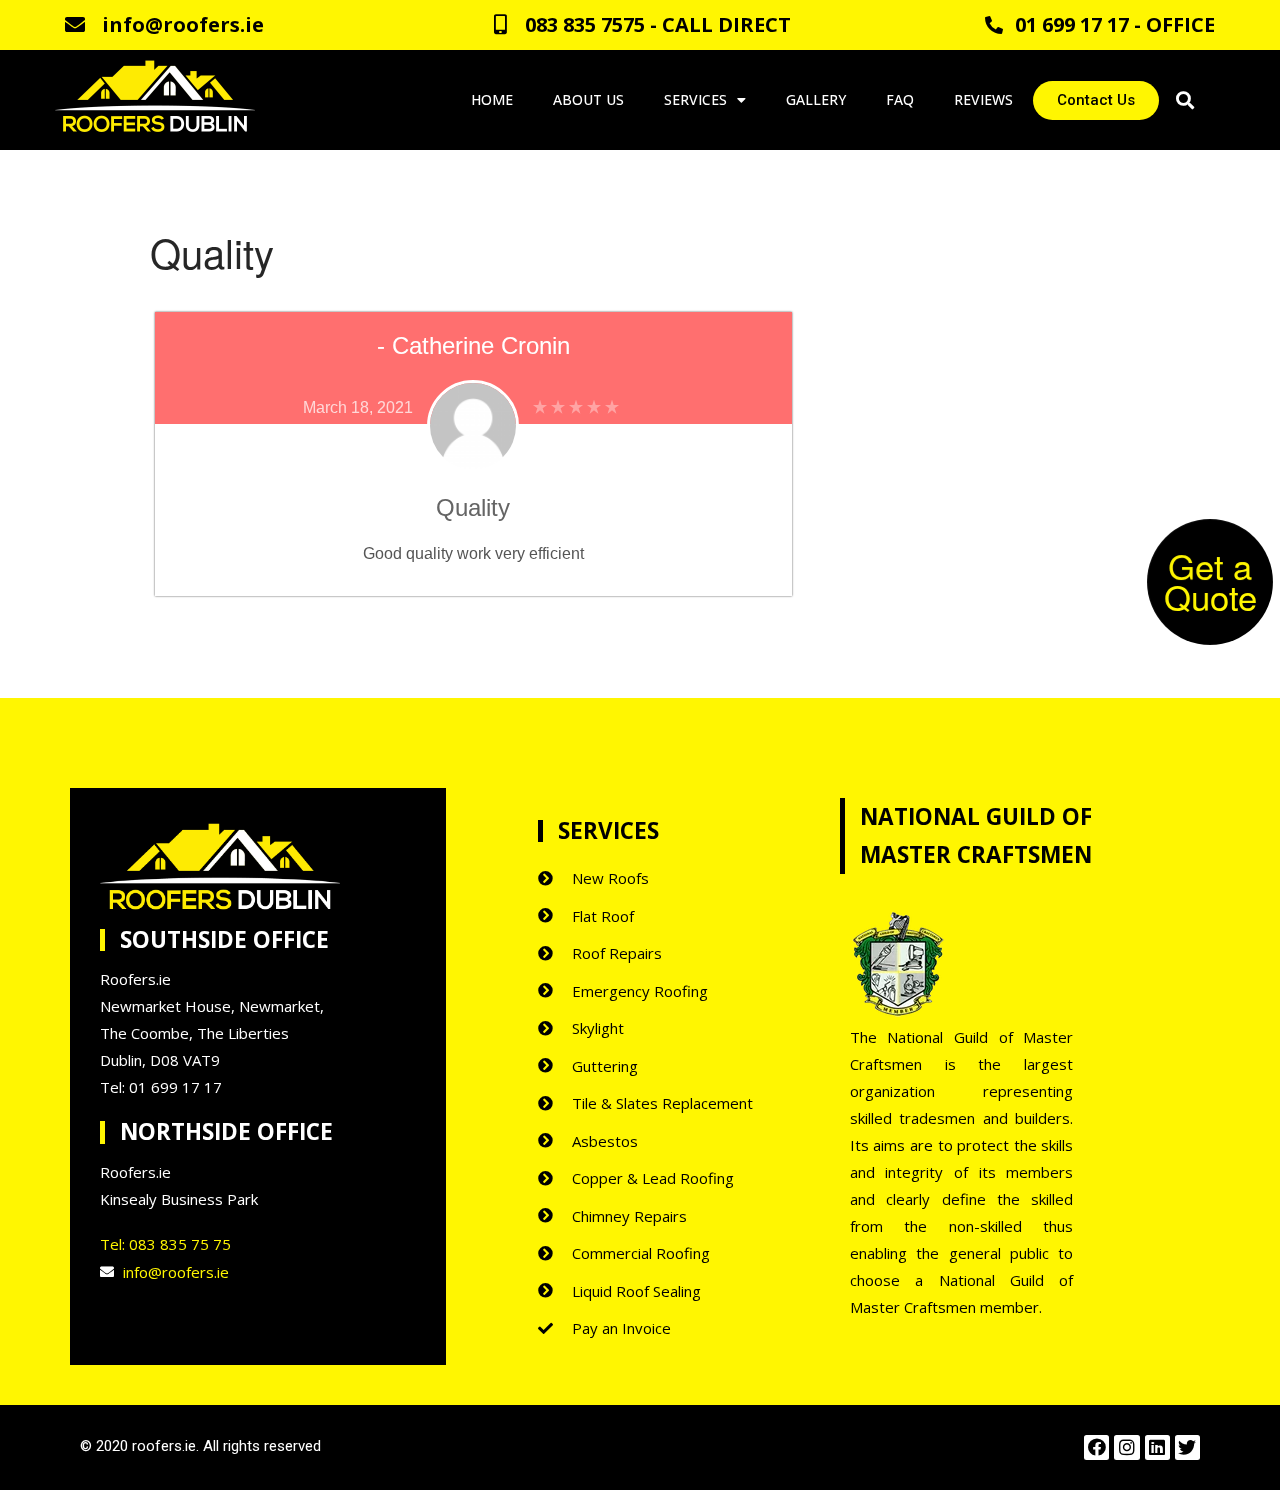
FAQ (900, 99)
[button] (1096, 100)
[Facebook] (1096, 1447)
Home (492, 99)
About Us (588, 99)
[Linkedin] (1157, 1447)
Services (695, 99)
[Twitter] (1187, 1447)
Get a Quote (1210, 579)
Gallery (816, 99)
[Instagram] (1126, 1447)
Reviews (983, 99)
